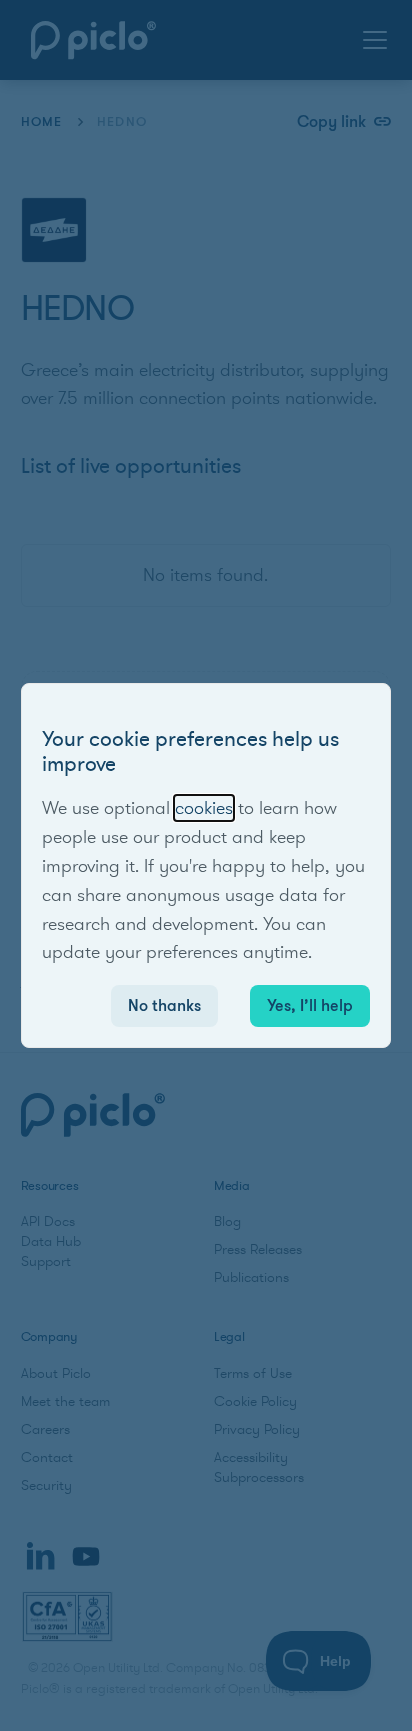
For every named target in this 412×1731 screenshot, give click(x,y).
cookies (204, 808)
